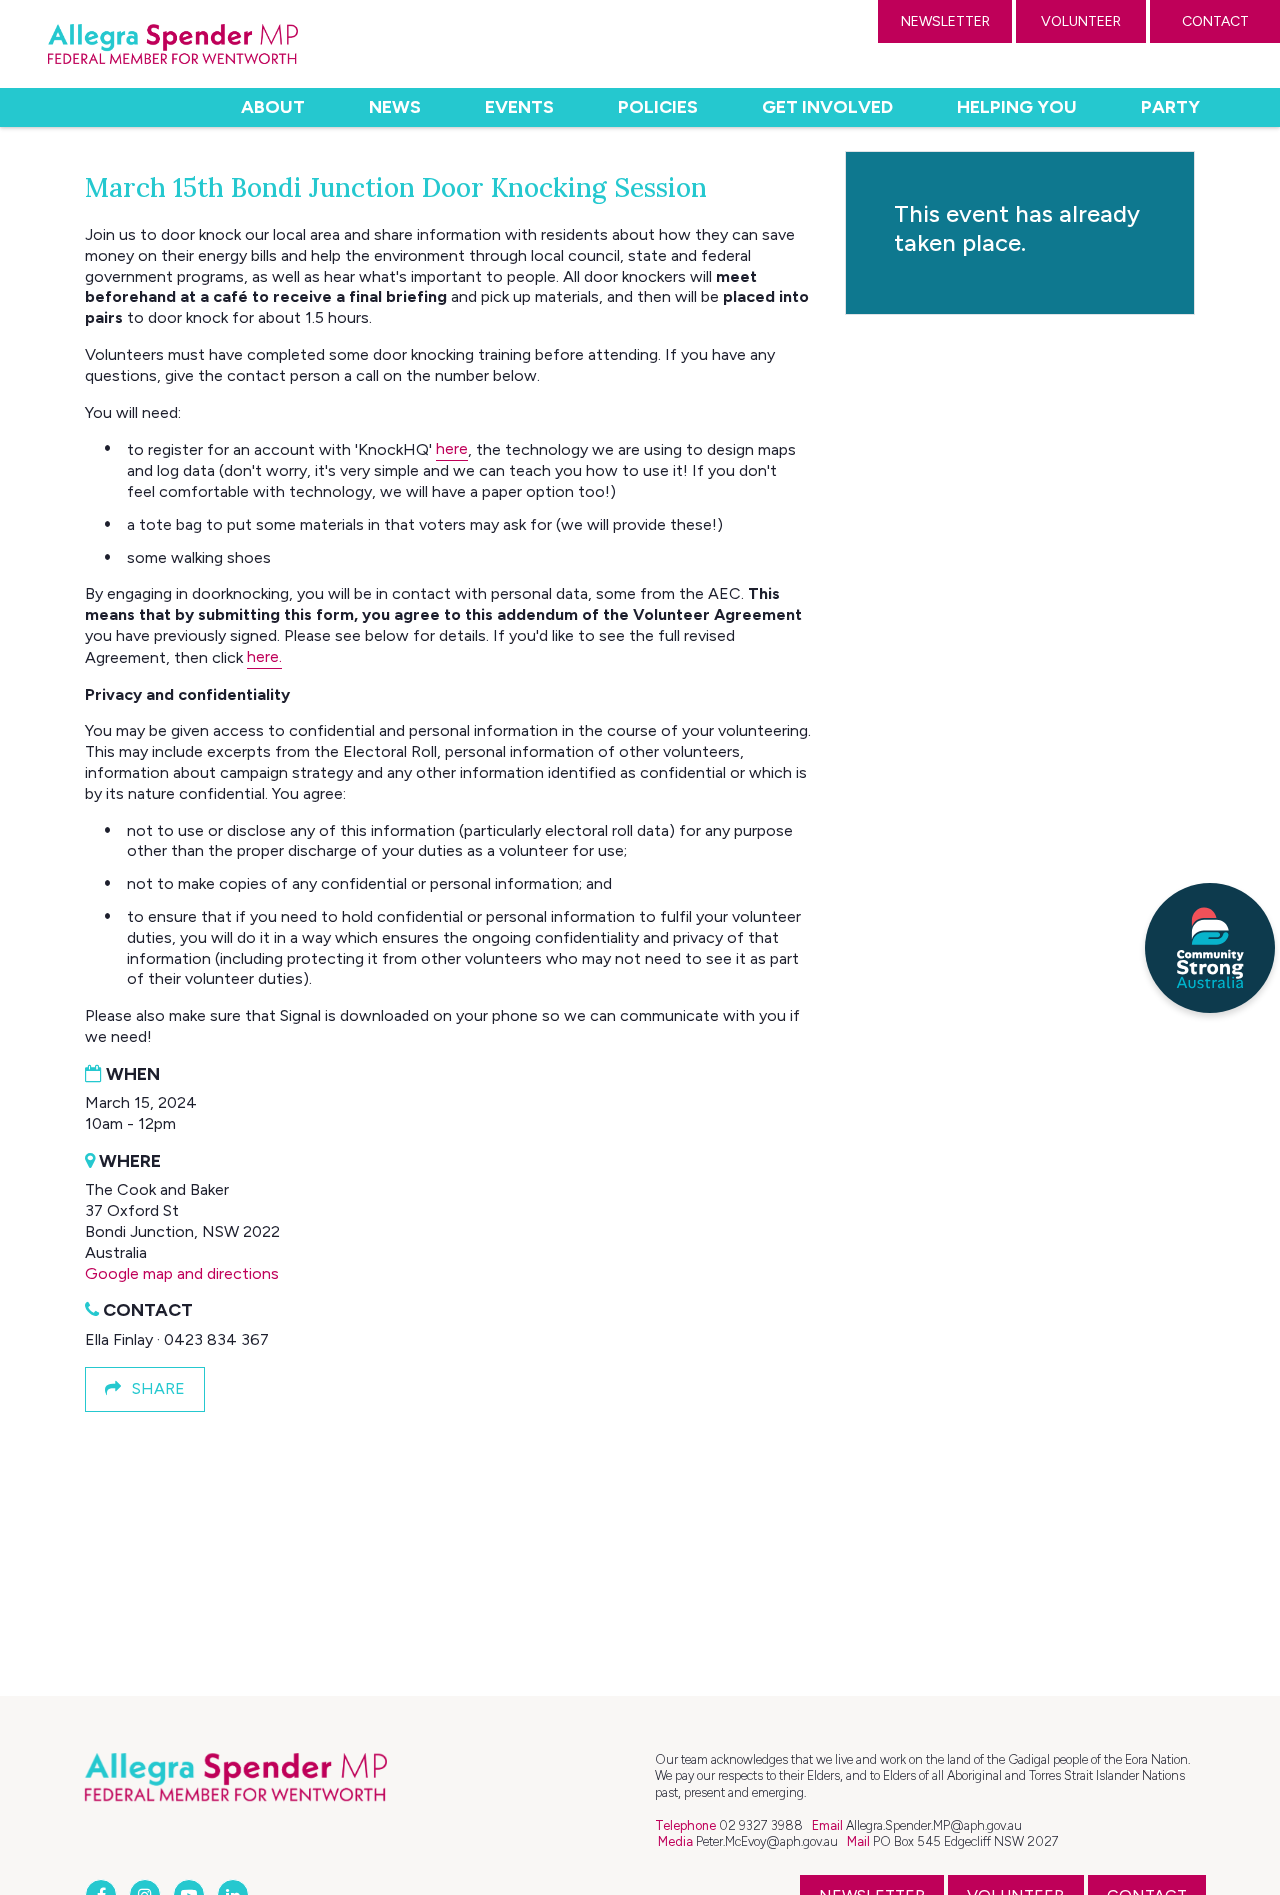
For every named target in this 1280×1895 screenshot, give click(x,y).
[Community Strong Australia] (1210, 948)
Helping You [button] (1017, 107)
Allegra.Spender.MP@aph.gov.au (934, 1825)
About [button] (273, 107)
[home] (173, 44)
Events (519, 107)
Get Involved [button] (827, 107)
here (452, 448)
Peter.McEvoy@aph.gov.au (767, 1841)
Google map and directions (182, 1273)
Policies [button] (658, 107)
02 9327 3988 (761, 1825)
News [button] (395, 107)
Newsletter (945, 21)
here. (264, 656)
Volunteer (1081, 21)
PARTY (1170, 107)
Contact (1215, 21)
